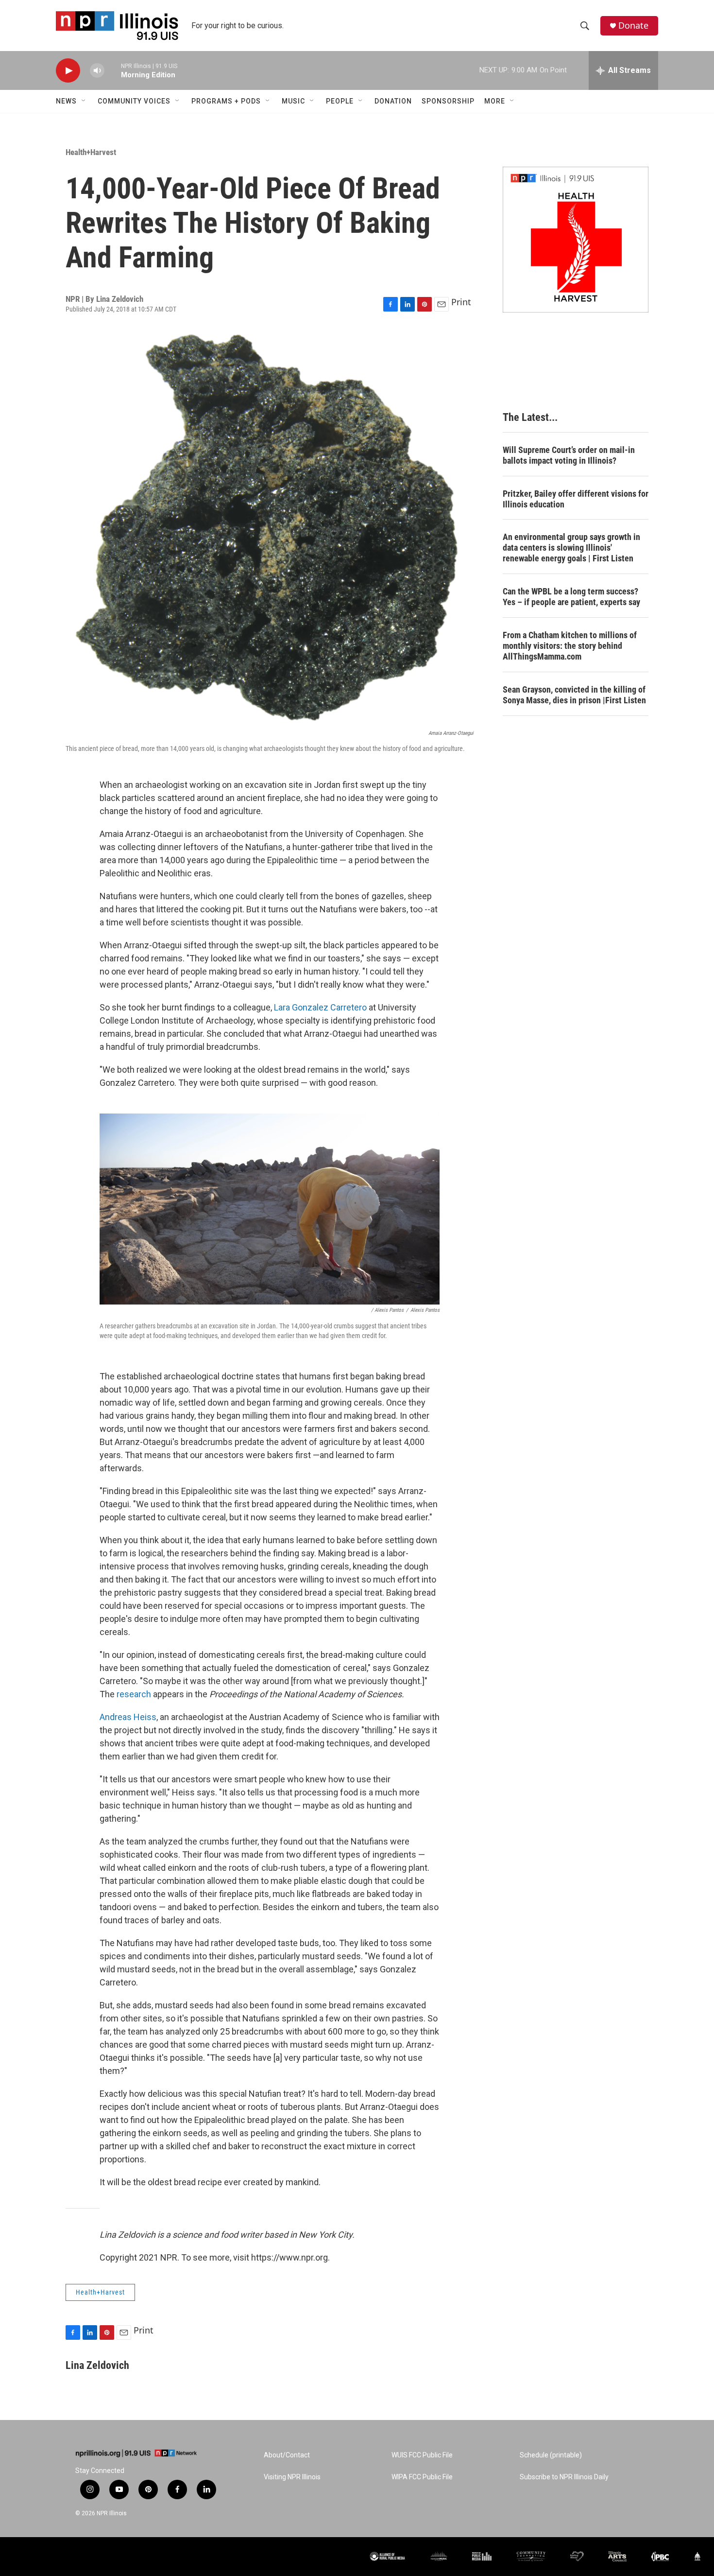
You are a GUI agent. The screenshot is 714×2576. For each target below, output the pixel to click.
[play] (68, 71)
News (66, 101)
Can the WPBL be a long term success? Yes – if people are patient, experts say (571, 597)
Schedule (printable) (551, 2455)
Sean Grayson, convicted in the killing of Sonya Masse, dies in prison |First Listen (574, 695)
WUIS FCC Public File (422, 2455)
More (495, 101)
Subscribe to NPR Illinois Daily (564, 2477)
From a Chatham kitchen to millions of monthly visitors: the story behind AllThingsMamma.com (570, 646)
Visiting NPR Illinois (292, 2477)
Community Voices (134, 101)
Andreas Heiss (128, 1717)
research (134, 1694)
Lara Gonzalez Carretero (320, 1007)
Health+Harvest (91, 152)
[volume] (97, 71)
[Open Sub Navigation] (84, 101)
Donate (633, 26)
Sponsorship (448, 101)
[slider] (113, 70)
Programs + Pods (226, 101)
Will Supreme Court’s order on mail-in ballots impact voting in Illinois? (569, 455)
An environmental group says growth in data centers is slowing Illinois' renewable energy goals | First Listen (571, 548)
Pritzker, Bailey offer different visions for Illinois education (576, 499)
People (340, 101)
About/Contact (287, 2455)
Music (293, 101)
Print (461, 302)
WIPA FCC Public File (422, 2477)
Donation (393, 101)
